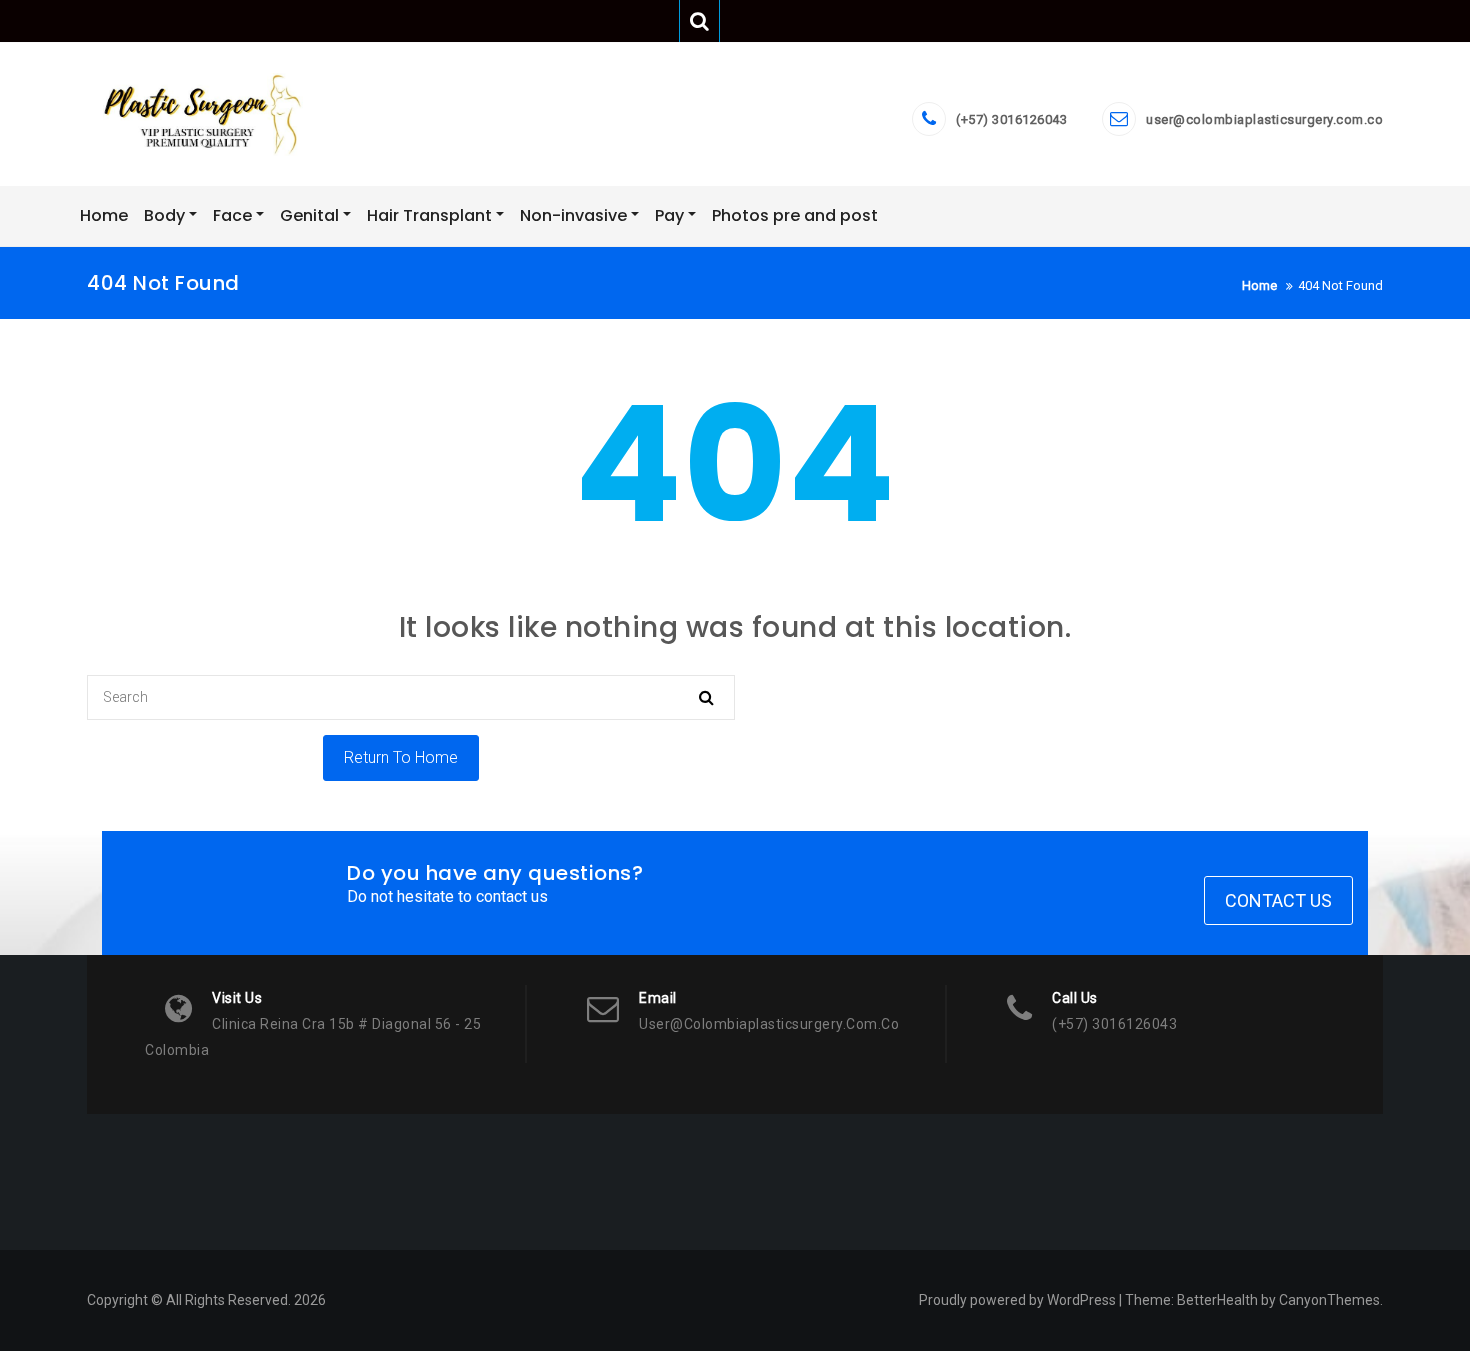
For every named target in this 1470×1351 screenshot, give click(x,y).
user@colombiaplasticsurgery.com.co (1264, 119)
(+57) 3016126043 (1011, 119)
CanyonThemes (1329, 1300)
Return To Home (401, 757)
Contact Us (1278, 900)
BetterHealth (1217, 1300)
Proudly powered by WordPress (1017, 1300)
